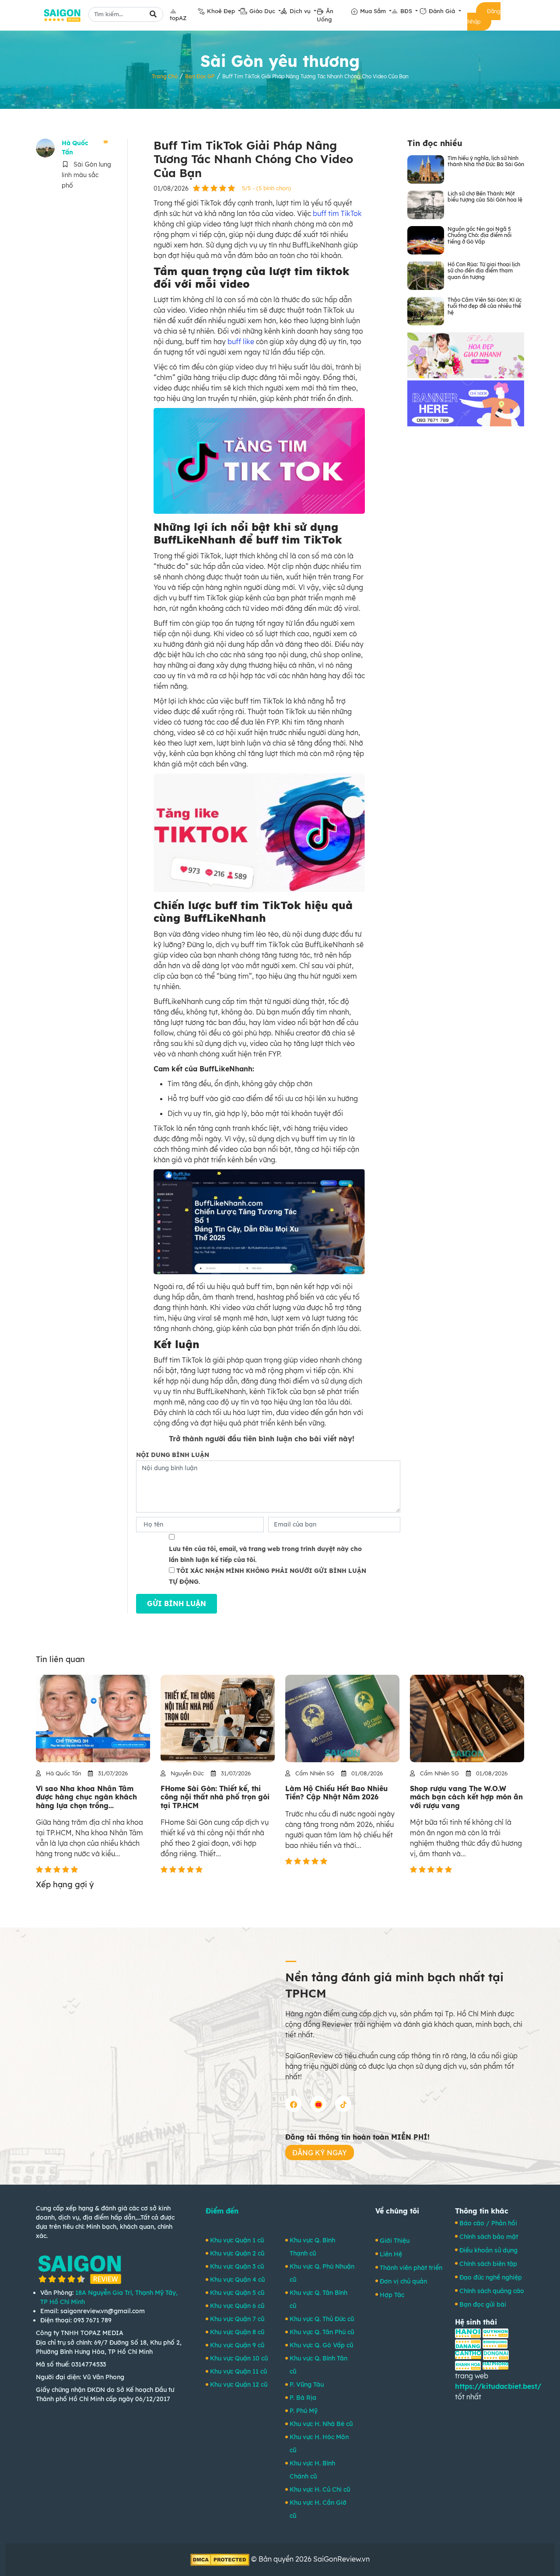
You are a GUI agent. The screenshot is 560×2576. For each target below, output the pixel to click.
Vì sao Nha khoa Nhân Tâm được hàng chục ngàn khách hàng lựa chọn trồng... (86, 1797)
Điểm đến (222, 2211)
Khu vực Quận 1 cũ (237, 2240)
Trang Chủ (165, 76)
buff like (241, 342)
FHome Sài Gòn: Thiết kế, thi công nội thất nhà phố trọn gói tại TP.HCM (215, 1797)
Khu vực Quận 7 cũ (237, 2319)
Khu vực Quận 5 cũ (237, 2293)
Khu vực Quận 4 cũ (237, 2280)
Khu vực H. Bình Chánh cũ (312, 2470)
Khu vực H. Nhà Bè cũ (321, 2424)
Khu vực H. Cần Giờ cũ (318, 2509)
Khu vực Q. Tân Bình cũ (318, 2299)
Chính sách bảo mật (489, 2237)
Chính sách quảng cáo (492, 2291)
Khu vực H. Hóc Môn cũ (319, 2444)
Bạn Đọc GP (200, 76)
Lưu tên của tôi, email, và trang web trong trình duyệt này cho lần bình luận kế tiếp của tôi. (265, 1554)
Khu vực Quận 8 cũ (237, 2332)
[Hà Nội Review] (468, 2332)
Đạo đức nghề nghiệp (491, 2277)
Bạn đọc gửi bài (483, 2304)
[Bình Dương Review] (495, 2343)
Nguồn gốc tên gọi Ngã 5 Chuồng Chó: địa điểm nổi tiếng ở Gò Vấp (479, 235)
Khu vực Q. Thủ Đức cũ (322, 2319)
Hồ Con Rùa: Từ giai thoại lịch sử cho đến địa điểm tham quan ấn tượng (484, 271)
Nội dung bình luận (173, 1455)
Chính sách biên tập (488, 2264)
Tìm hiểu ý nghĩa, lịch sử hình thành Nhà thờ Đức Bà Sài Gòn (486, 161)
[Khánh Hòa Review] (468, 2365)
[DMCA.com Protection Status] (220, 2559)
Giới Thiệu (395, 2241)
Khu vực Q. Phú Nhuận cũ (322, 2273)
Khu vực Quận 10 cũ (239, 2358)
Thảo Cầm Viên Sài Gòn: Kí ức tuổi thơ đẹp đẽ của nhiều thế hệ (485, 306)
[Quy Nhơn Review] (495, 2332)
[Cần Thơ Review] (468, 2354)
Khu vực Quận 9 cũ (237, 2345)
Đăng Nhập (484, 16)
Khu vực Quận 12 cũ (239, 2384)
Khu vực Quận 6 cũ (237, 2306)
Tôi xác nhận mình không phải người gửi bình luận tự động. (268, 1576)
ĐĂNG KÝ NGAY (320, 2153)
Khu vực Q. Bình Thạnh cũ (312, 2247)
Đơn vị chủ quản (403, 2281)
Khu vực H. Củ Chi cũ (320, 2489)
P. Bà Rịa (303, 2398)
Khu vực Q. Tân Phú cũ (322, 2332)
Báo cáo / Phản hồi (488, 2223)
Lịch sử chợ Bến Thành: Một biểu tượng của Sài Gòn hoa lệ (485, 197)
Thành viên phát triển (411, 2268)
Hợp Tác (392, 2295)
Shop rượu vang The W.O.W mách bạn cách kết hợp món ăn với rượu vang (466, 1797)
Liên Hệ (391, 2254)
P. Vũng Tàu (307, 2384)
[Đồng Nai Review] (496, 2354)
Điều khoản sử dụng (488, 2250)
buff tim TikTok (337, 213)
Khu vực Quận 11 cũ (238, 2371)
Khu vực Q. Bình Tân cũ (318, 2365)
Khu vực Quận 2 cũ (237, 2253)
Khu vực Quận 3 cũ (237, 2266)
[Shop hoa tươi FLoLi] (466, 354)
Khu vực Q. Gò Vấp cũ (321, 2345)
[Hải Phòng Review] (495, 2365)
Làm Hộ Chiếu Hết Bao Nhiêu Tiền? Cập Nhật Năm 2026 (336, 1793)
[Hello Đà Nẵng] (468, 2343)
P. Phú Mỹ (304, 2411)
